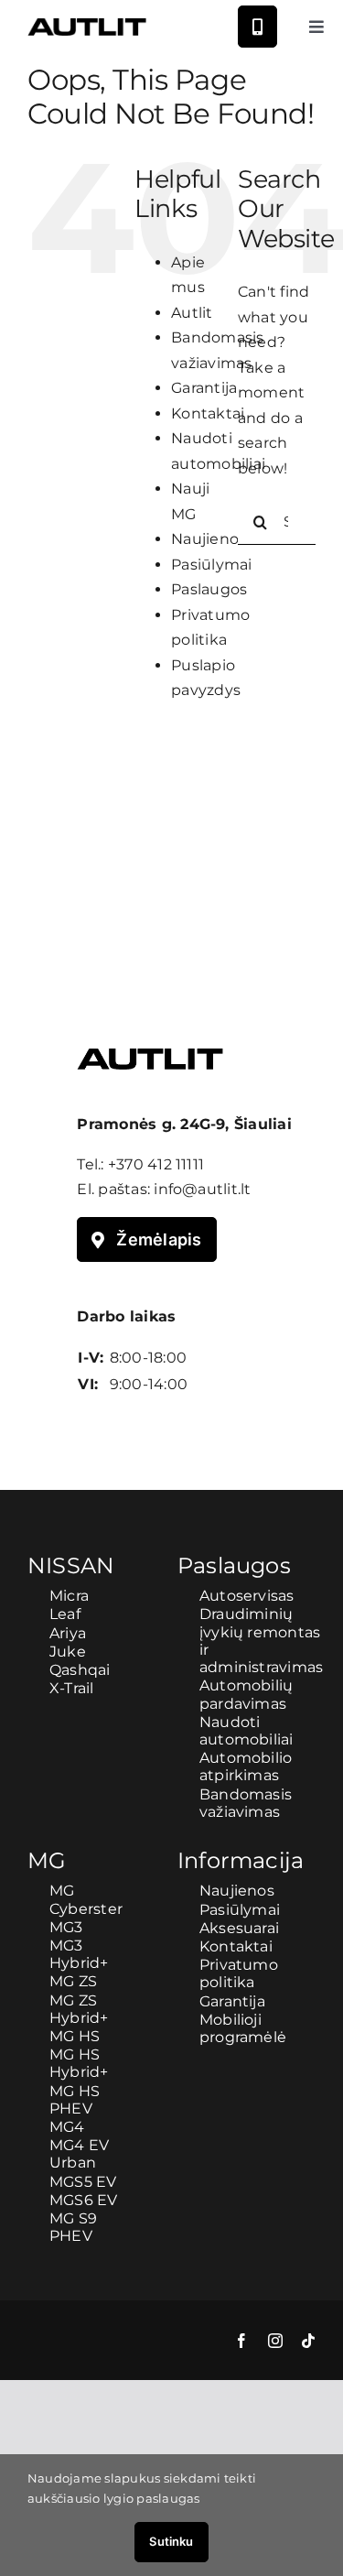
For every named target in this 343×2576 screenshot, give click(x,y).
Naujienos (209, 539)
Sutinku (171, 2541)
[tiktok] (308, 2341)
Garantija (204, 388)
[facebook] (241, 2341)
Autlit (192, 313)
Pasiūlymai (211, 565)
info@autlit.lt (202, 1189)
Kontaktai (208, 413)
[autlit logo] (87, 25)
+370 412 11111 (156, 1164)
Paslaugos (209, 589)
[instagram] (275, 2341)
